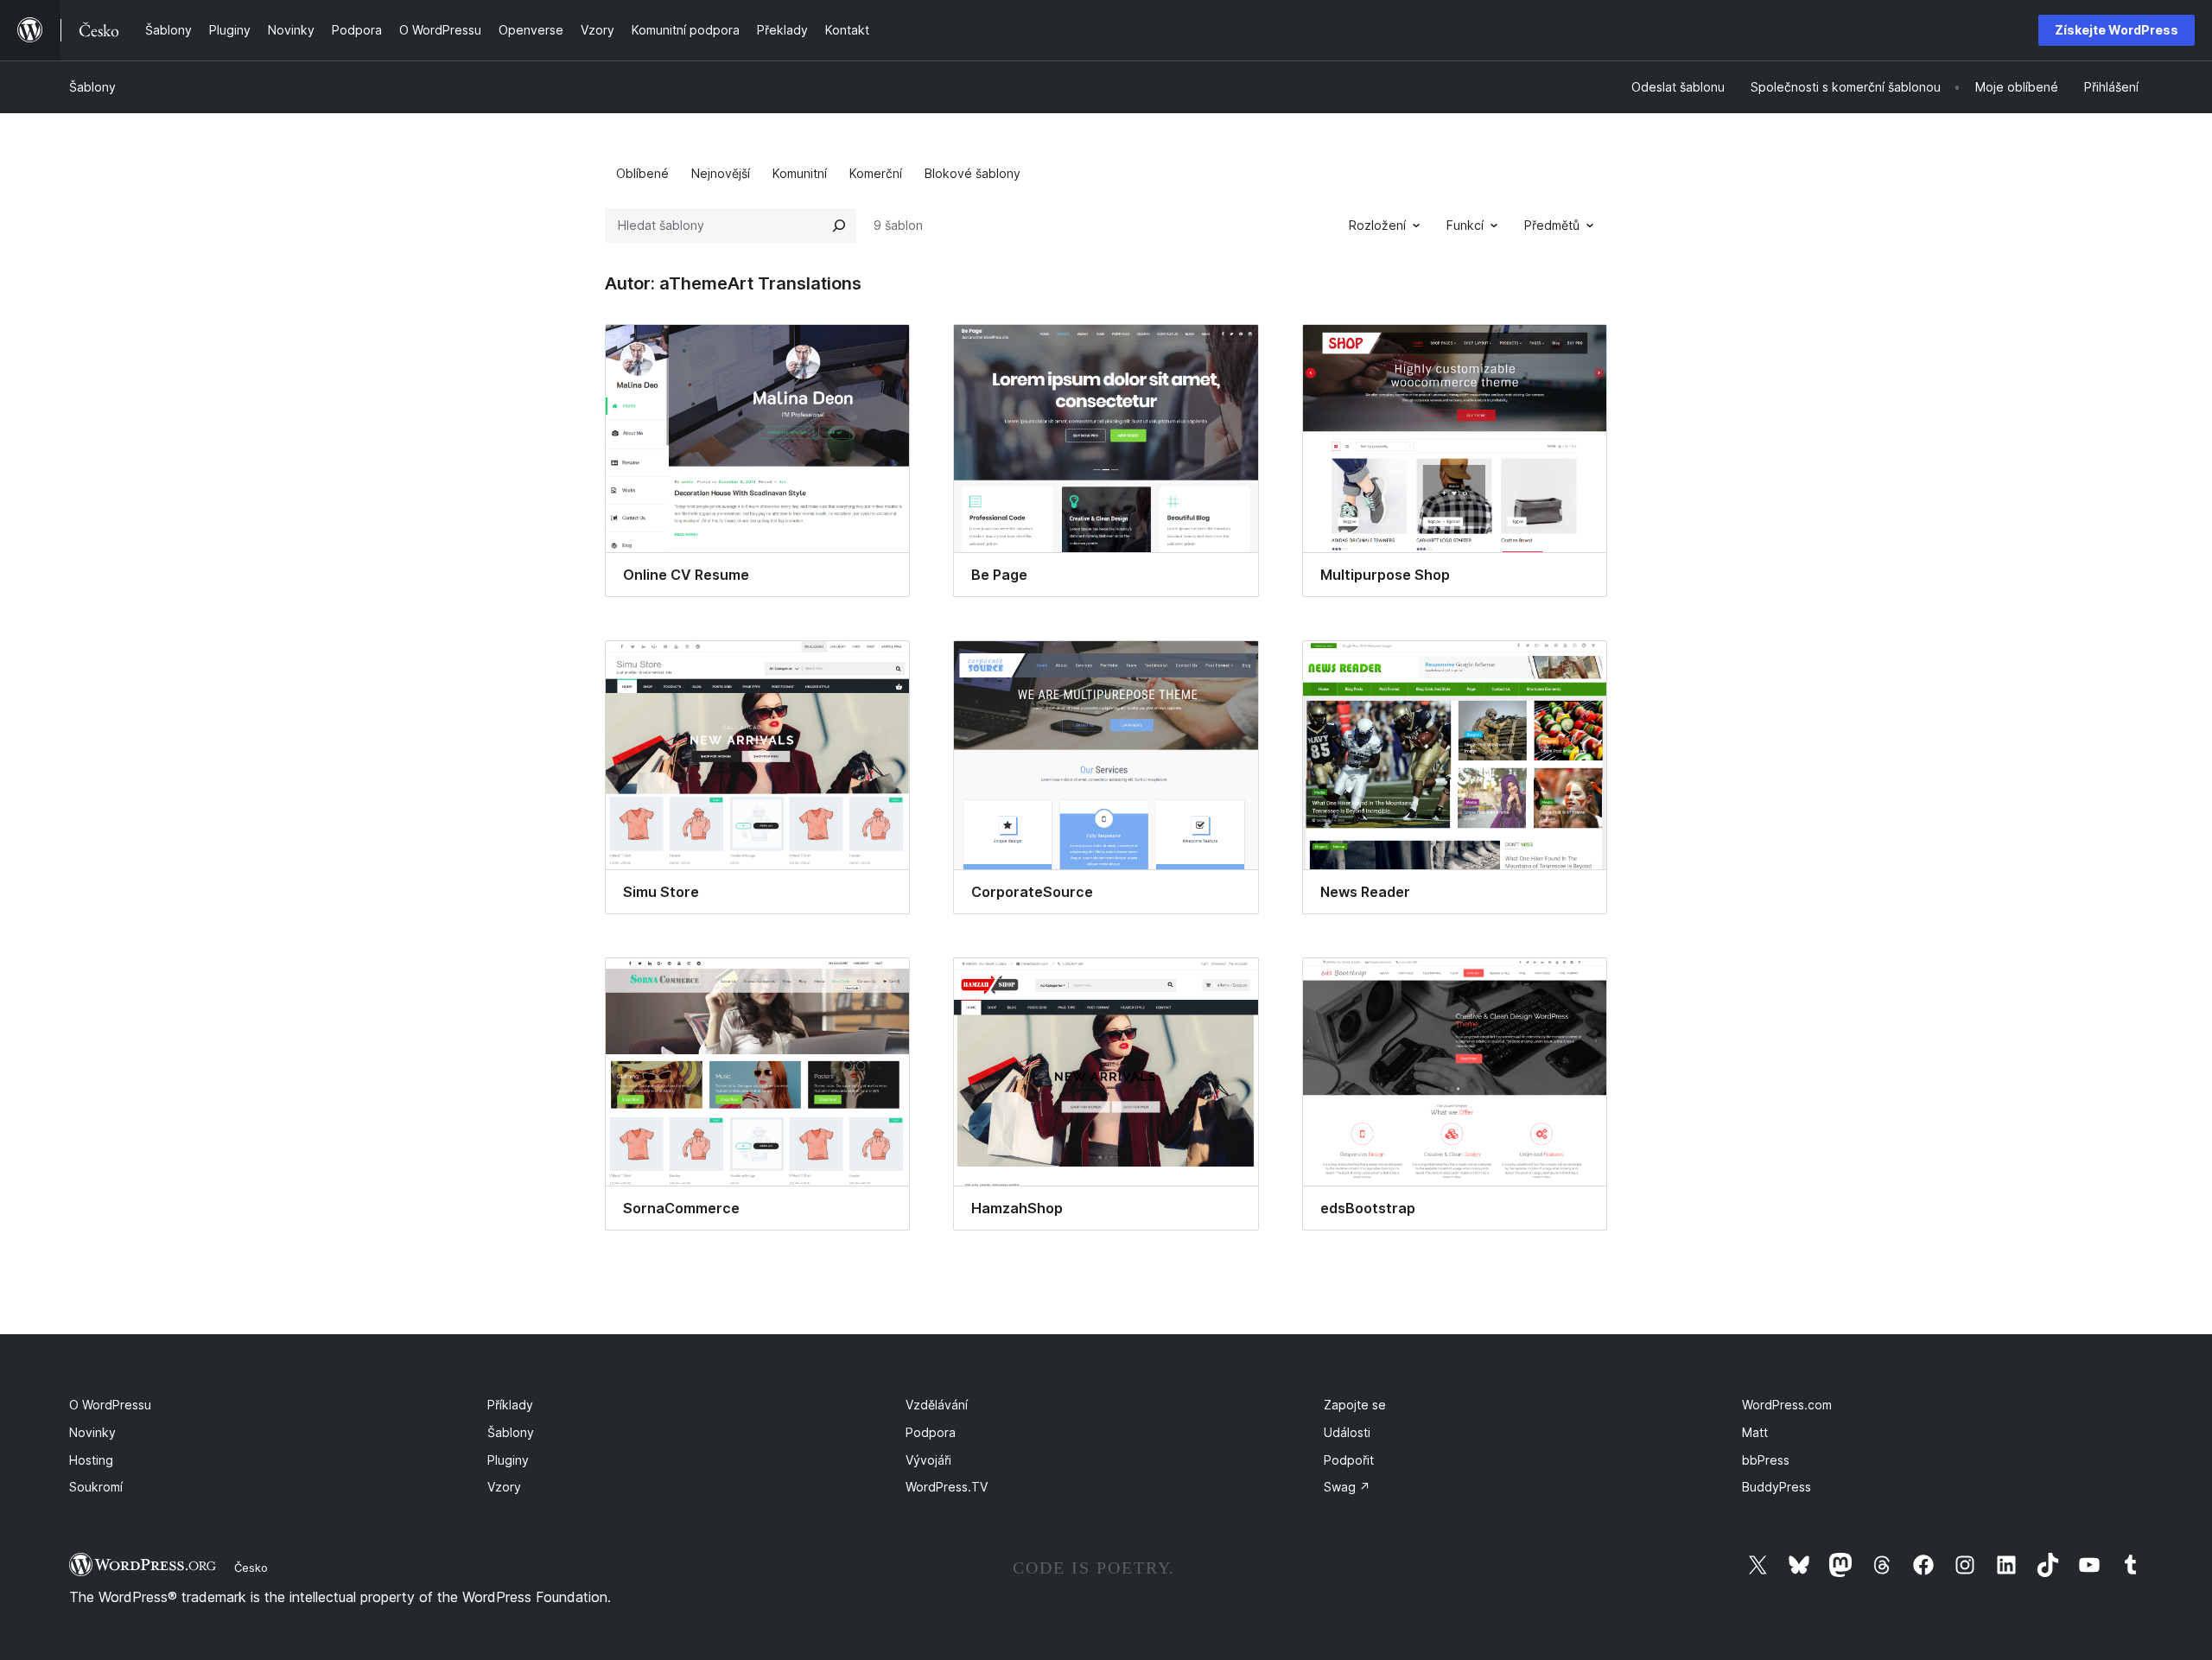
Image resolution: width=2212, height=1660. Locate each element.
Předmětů (1552, 225)
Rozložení (1377, 225)
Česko (251, 1568)
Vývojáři (928, 1460)
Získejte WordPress (2117, 30)
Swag (1347, 1487)
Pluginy (508, 1460)
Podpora (931, 1432)
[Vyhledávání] (839, 226)
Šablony (92, 87)
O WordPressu (110, 1405)
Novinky (92, 1432)
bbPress (1766, 1460)
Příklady (510, 1405)
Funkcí (1465, 225)
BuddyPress (1777, 1487)
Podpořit (1349, 1460)
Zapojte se (1355, 1405)
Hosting (91, 1460)
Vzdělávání (937, 1405)
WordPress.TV (947, 1487)
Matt (1755, 1432)
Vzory (504, 1487)
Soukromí (96, 1487)
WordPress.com (1787, 1405)
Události (1347, 1432)
